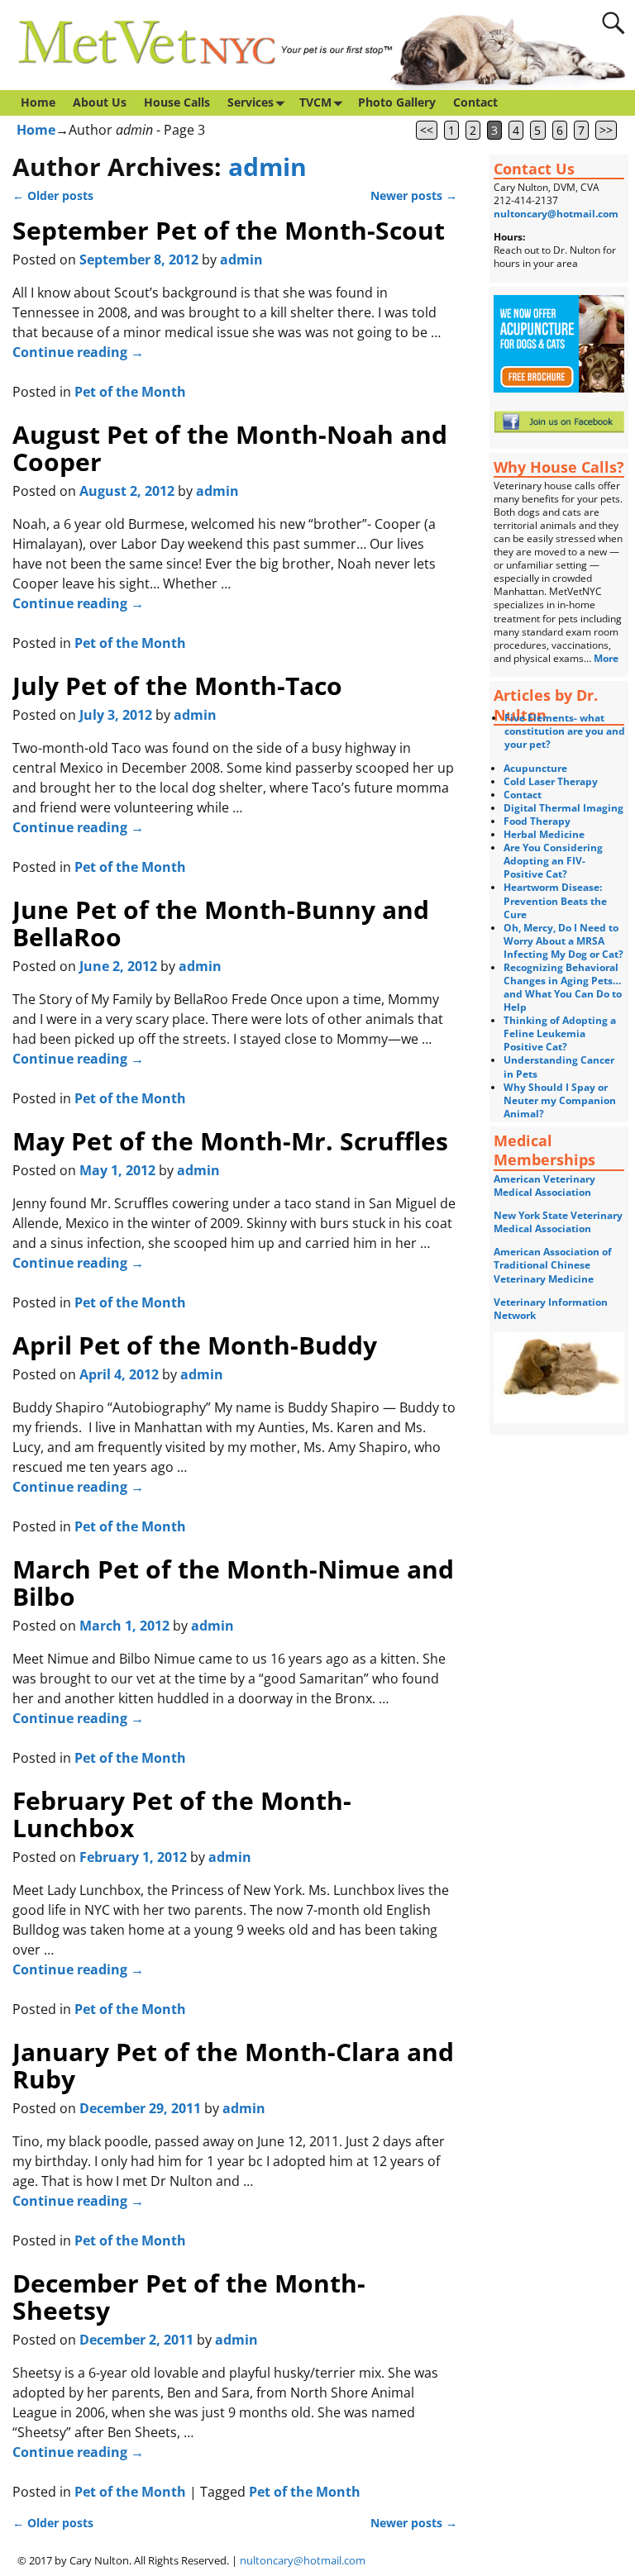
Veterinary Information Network (551, 1309)
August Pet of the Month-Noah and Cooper (230, 448)
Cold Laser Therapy (551, 781)
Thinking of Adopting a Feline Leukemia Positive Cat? (560, 1033)
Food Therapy (537, 821)
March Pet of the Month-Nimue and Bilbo (233, 1583)
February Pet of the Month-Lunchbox (182, 1814)
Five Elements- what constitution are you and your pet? (565, 731)
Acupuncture (535, 768)
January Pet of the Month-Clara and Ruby (233, 2065)
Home (38, 102)
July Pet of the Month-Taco (177, 686)
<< (427, 130)
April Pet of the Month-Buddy (195, 1345)
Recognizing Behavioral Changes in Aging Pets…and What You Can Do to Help (563, 987)
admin (267, 167)
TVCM (315, 102)
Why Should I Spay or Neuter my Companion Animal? (560, 1100)
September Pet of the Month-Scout (229, 230)
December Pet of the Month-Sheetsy (189, 2297)
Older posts (53, 195)
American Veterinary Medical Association (544, 1186)
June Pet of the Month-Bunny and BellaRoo (221, 923)
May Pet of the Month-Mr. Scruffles (230, 1141)
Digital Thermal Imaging (563, 808)
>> (606, 130)
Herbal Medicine (544, 834)
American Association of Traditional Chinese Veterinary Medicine (553, 1265)
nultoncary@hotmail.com (556, 214)
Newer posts (414, 195)
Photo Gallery (397, 102)
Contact (475, 102)
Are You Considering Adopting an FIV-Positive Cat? (553, 861)
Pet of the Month (130, 392)
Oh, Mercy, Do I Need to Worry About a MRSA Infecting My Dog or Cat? (563, 941)
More (607, 658)
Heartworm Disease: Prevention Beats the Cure (555, 900)
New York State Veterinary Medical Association (558, 1222)
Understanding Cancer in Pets (559, 1067)
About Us (100, 102)
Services (251, 102)
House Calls (177, 102)
